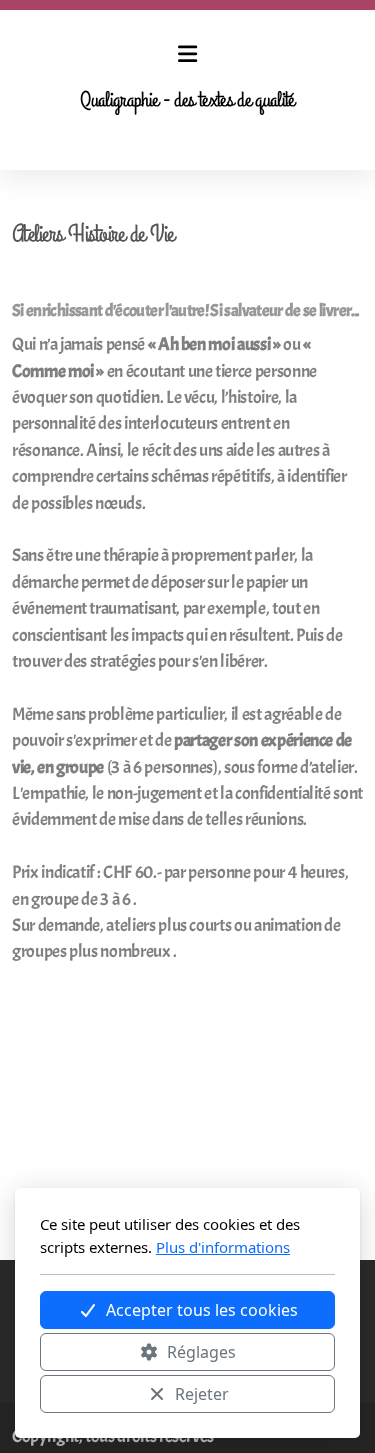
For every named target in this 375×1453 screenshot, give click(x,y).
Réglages (201, 1352)
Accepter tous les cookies (202, 1310)
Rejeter (202, 1394)
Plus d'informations (223, 1247)
